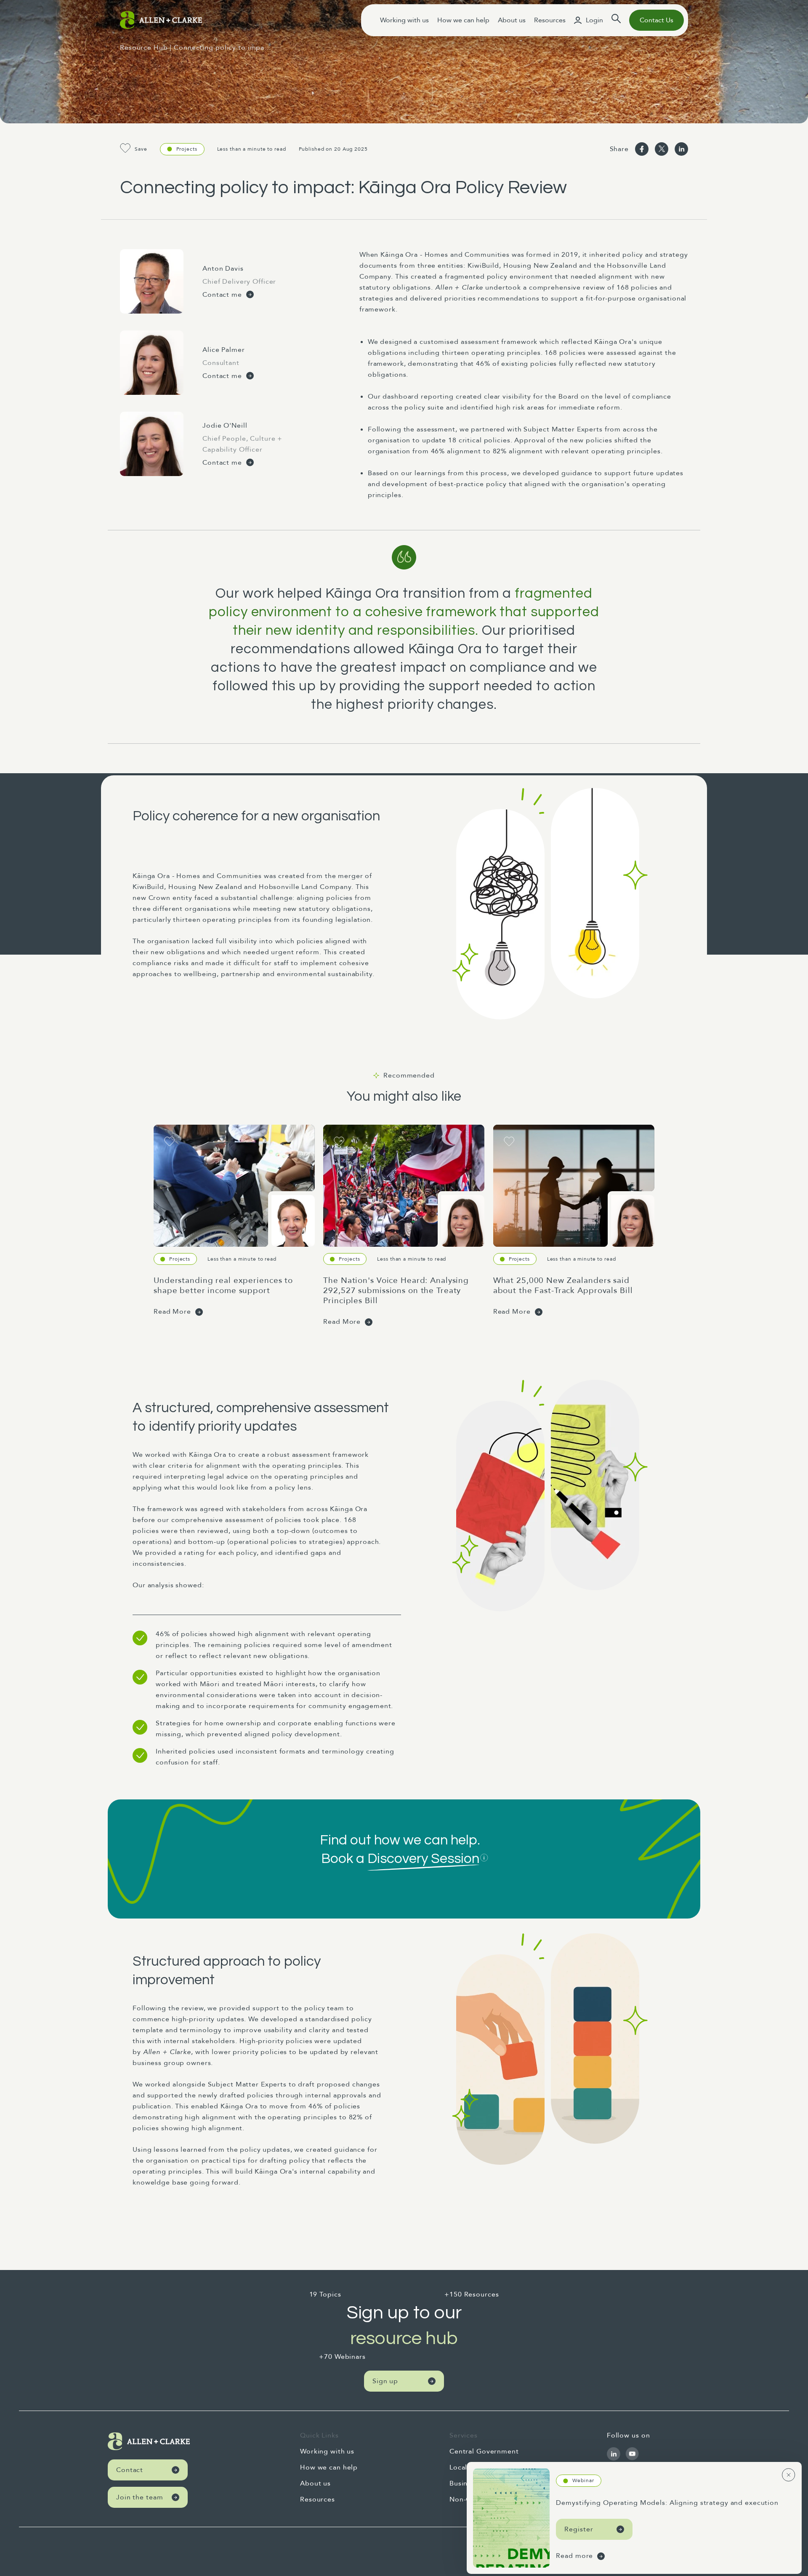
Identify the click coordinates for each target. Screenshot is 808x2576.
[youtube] (632, 2454)
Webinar (583, 2480)
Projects (187, 149)
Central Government (484, 2451)
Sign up (385, 2381)
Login (594, 20)
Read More (172, 1312)
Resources (550, 20)
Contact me (222, 295)
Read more (574, 2556)
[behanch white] (614, 2454)
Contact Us (656, 20)
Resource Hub (144, 48)
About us (512, 20)
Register (579, 2529)
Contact (130, 2470)
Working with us (404, 20)
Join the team (140, 2497)
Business (464, 2483)
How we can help (463, 20)
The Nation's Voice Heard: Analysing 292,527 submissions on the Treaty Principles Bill (396, 1291)
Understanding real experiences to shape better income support (223, 1285)
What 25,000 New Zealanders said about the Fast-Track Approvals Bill (563, 1285)
